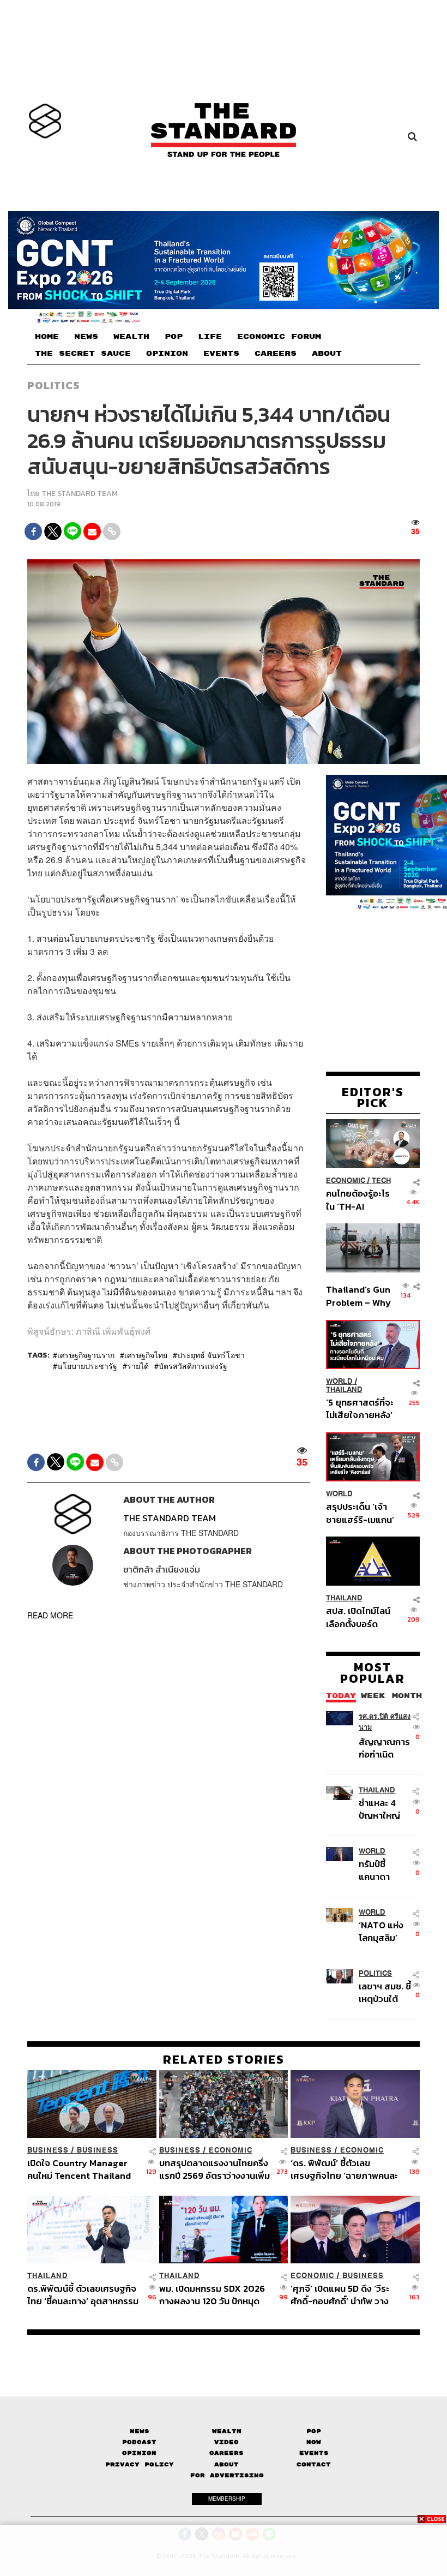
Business (48, 2150)
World (339, 1381)
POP (174, 337)
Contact (314, 2464)
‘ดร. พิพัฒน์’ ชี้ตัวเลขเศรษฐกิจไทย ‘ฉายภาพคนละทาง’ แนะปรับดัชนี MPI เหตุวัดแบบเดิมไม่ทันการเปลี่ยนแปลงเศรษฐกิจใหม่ (346, 2169)
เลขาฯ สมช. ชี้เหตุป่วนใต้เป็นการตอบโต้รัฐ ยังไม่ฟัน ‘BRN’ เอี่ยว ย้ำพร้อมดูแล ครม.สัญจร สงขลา (385, 1992)
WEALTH (131, 337)
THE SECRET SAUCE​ (83, 354)
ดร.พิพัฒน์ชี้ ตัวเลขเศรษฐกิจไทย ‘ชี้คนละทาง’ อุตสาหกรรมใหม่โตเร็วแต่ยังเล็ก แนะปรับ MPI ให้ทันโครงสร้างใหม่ (83, 2295)
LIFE (210, 337)
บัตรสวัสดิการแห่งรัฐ (193, 1366)
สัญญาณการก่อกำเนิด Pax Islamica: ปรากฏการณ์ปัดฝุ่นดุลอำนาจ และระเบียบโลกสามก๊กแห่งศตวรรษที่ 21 (384, 1748)
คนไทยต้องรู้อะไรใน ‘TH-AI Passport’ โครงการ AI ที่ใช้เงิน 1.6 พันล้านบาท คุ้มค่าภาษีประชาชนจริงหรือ (359, 1200)
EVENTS (221, 354)
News (140, 2431)
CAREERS (276, 354)
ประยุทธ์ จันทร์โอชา (211, 1355)
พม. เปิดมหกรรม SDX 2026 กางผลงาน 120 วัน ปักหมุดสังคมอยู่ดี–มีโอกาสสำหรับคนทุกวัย (215, 2295)
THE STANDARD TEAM (80, 494)
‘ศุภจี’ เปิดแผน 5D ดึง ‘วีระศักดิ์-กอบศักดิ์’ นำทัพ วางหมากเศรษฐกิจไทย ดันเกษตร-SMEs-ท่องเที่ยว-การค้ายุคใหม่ (345, 2295)
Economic (346, 1181)
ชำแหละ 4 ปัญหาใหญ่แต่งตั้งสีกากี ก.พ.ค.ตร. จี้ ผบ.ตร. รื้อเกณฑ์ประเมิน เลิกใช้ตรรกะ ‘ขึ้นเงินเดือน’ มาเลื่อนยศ (383, 1809)
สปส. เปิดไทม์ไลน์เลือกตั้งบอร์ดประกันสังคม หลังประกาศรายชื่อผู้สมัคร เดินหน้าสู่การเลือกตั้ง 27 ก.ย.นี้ (358, 1617)
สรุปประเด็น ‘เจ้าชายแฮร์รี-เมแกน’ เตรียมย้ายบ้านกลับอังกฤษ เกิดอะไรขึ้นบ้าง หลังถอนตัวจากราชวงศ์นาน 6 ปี (360, 1513)
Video (226, 2442)
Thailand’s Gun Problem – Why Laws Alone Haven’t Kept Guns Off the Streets (358, 1296)
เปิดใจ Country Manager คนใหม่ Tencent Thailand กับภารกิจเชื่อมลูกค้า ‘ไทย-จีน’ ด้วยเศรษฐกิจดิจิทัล (79, 2169)
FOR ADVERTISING (227, 2475)
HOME (47, 337)
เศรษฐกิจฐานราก (86, 1355)
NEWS (86, 337)
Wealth (227, 2431)
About (226, 2464)
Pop (314, 2431)
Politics (53, 385)
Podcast (139, 2442)
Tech (381, 1181)
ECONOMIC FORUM (279, 337)
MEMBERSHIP (227, 2499)
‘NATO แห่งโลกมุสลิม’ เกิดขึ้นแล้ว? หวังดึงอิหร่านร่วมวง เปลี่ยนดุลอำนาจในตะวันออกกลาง (385, 1931)
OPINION (167, 354)
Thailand (344, 1389)
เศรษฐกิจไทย (146, 1355)
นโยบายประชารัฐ (87, 1366)
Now (314, 2442)
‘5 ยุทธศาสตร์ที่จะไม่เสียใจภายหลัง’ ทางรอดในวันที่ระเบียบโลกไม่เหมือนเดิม (360, 1409)
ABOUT (327, 354)
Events (314, 2453)
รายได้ (138, 1366)
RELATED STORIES (224, 2059)
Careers (226, 2453)
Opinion (139, 2453)
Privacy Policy (140, 2464)
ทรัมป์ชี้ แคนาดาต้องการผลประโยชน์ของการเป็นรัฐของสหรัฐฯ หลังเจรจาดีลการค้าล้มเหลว (383, 1870)
